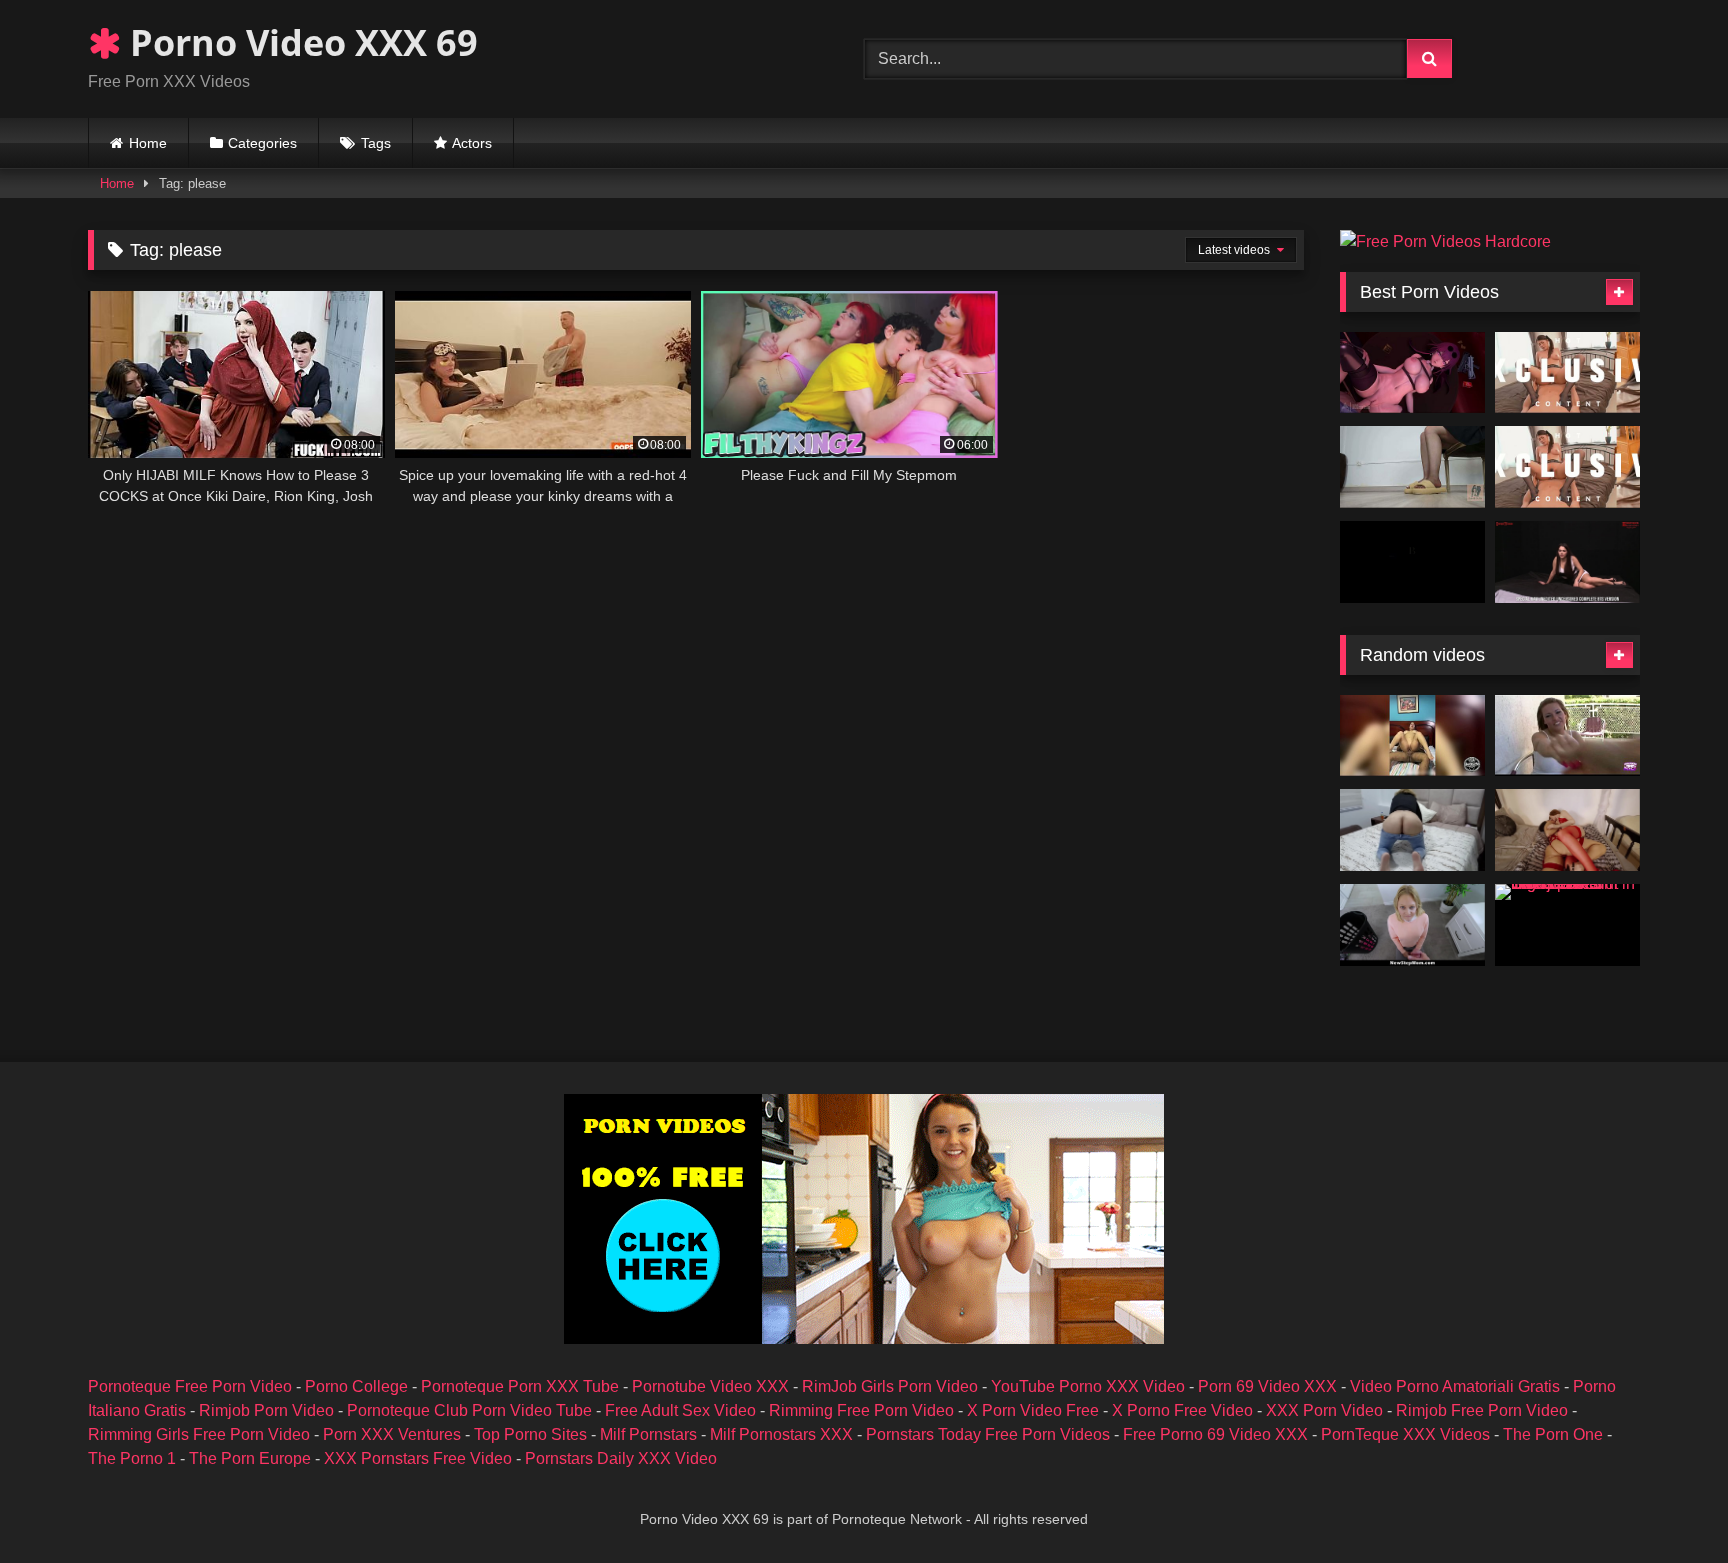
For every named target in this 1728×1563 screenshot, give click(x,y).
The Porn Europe (250, 1458)
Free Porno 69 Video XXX (1215, 1434)
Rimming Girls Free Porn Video (199, 1434)
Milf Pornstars (648, 1434)
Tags (376, 143)
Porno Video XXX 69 (299, 42)
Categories (262, 143)
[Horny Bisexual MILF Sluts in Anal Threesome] (1567, 830)
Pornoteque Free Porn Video (190, 1386)
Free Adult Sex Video (680, 1410)
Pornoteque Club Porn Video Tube (469, 1410)
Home (148, 143)
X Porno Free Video (1182, 1410)
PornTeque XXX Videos (1405, 1434)
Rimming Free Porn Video (861, 1410)
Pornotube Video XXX (710, 1386)
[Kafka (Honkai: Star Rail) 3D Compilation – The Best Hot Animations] (1412, 373)
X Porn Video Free (1033, 1410)
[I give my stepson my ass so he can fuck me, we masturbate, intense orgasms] (1412, 830)
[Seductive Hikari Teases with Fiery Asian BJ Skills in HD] (1567, 373)
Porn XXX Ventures (392, 1434)
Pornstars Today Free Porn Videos (988, 1434)
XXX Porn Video (1324, 1410)
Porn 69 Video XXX (1267, 1386)
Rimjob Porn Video (266, 1410)
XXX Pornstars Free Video (418, 1458)
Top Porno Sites (530, 1434)
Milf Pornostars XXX (781, 1434)
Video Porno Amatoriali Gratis (1455, 1386)
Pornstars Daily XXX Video (621, 1458)
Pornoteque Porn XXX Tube (520, 1386)
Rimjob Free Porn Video (1482, 1410)
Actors (472, 143)
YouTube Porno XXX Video (1088, 1386)
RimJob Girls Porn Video (890, 1386)
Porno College (356, 1386)
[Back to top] (1666, 1503)
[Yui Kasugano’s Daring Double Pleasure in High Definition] (1567, 467)
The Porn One (1553, 1434)
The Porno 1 (132, 1458)
